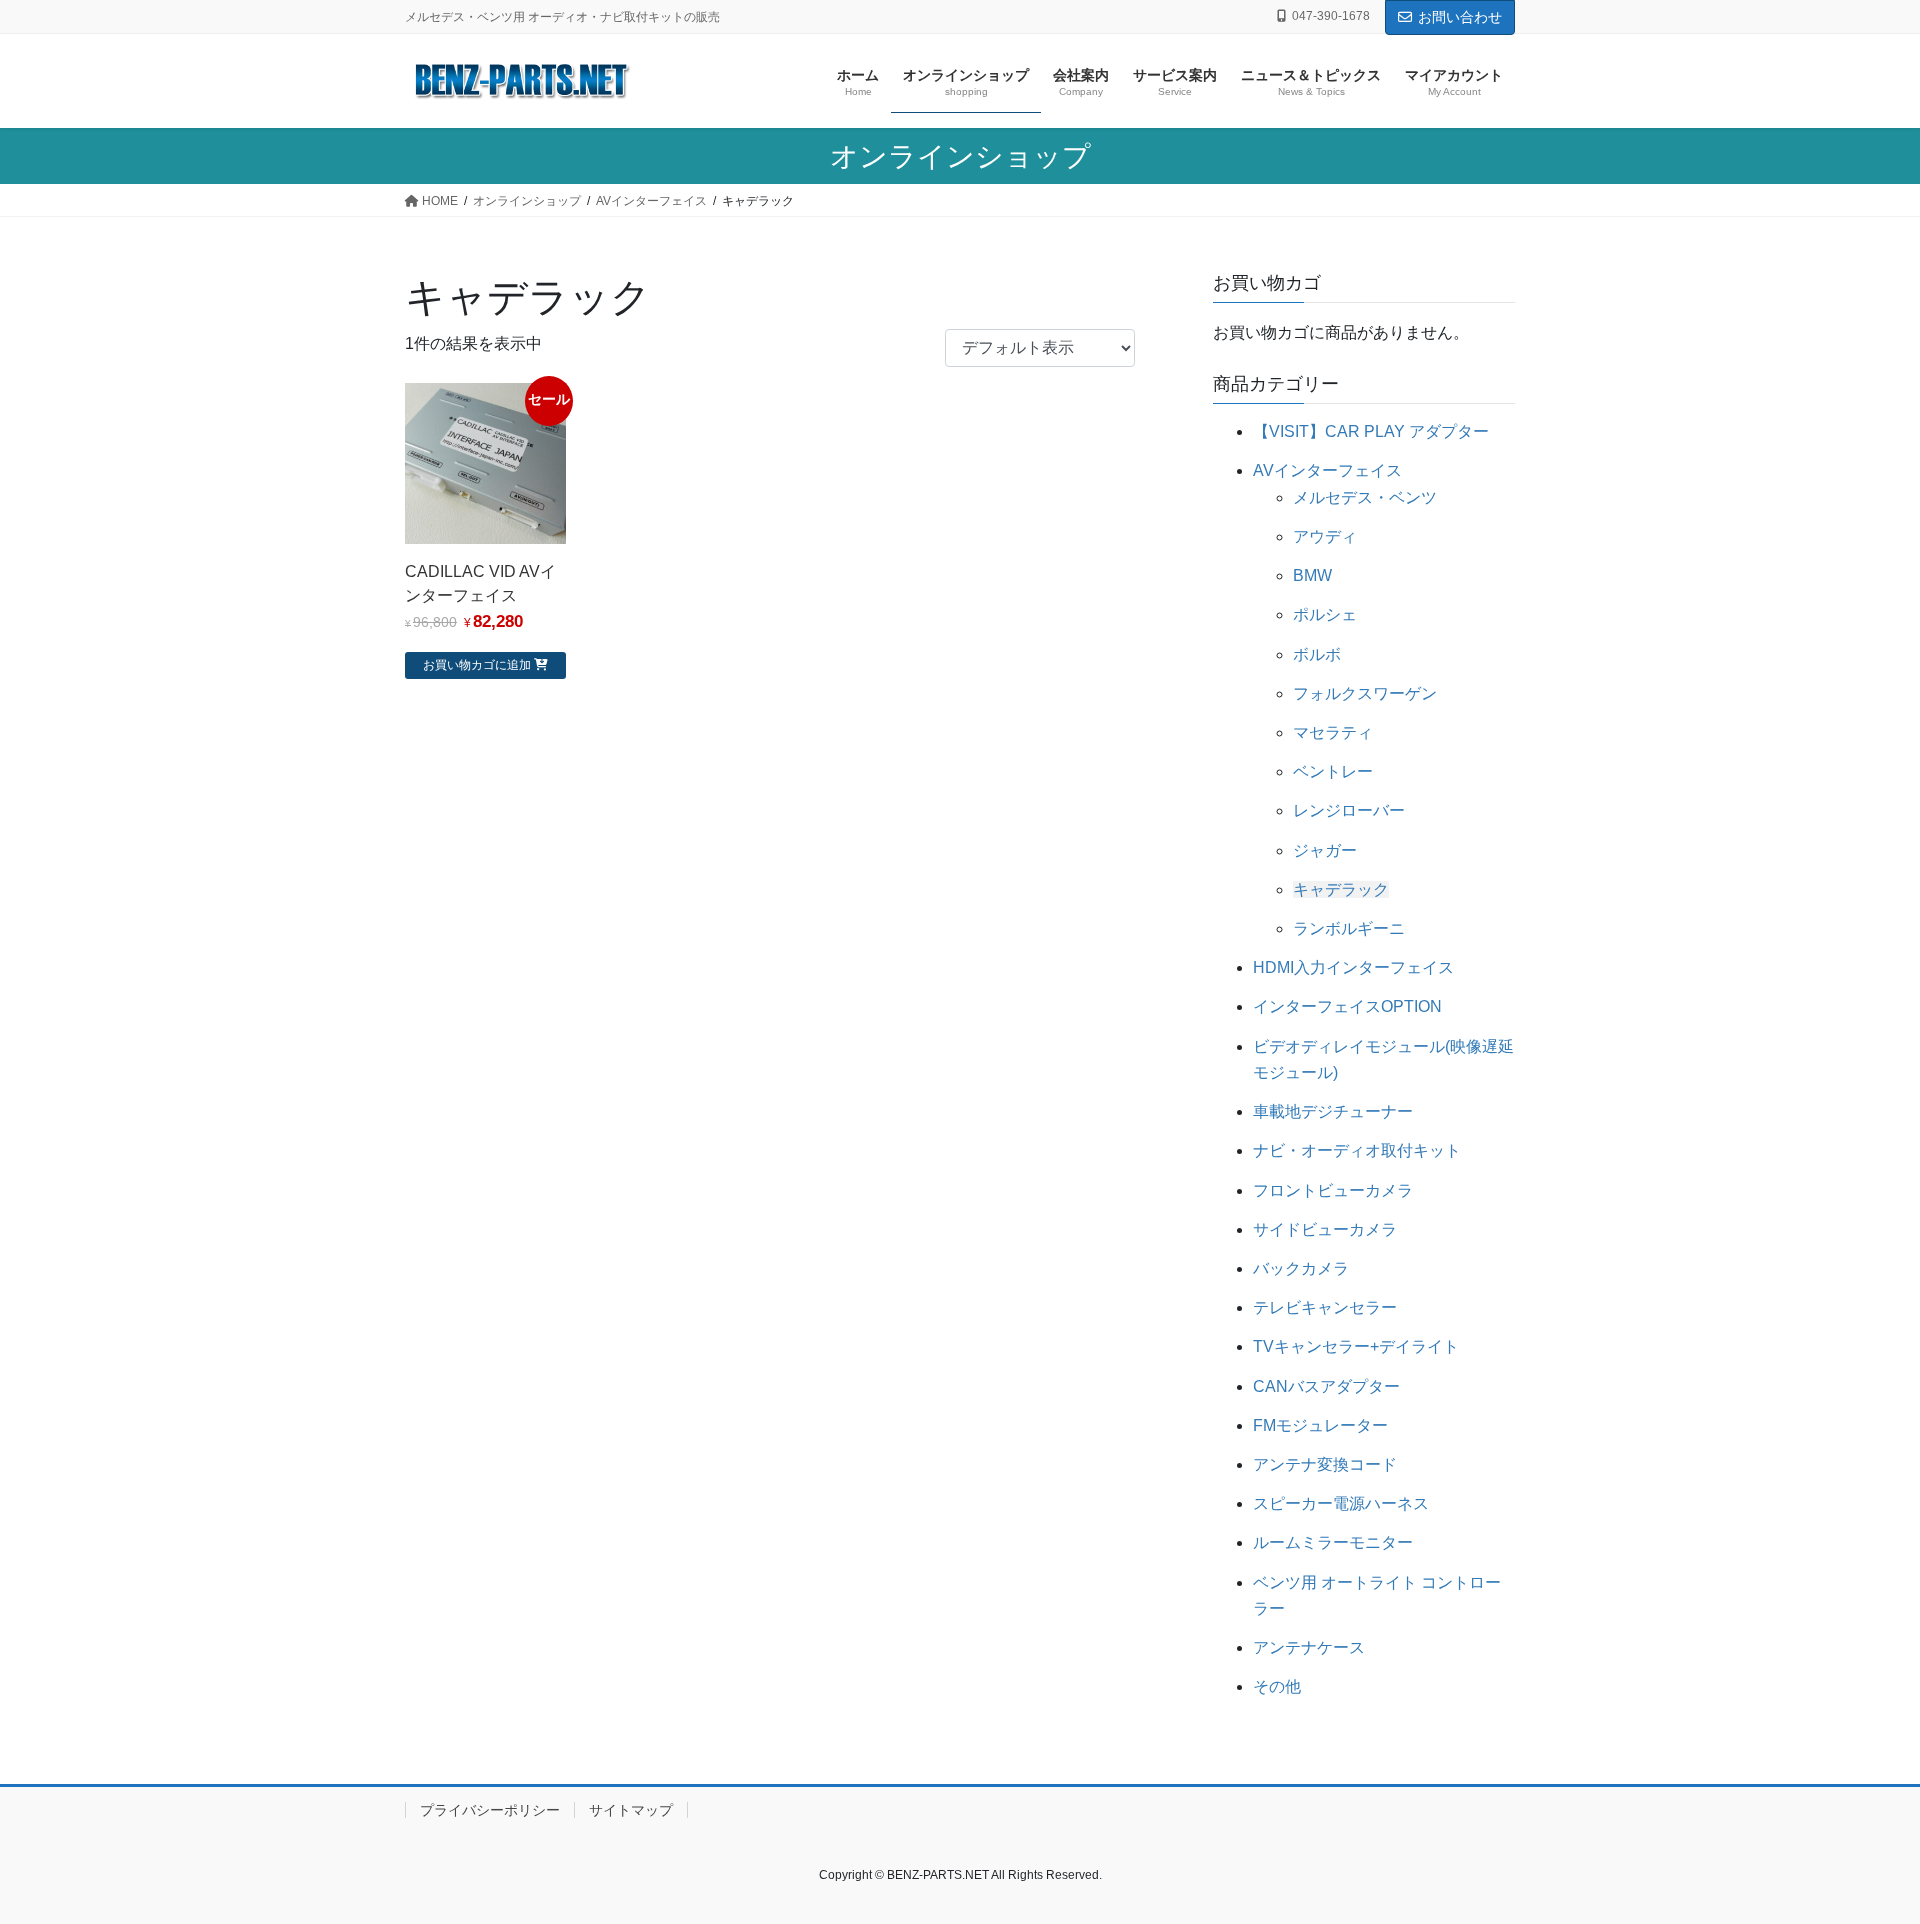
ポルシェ (1325, 614)
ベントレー (1333, 771)
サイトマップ (631, 1810)
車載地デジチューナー (1333, 1111)
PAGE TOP (1858, 1848)
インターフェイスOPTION (1347, 1006)
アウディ (1325, 536)
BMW (1312, 575)
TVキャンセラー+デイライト (1356, 1346)
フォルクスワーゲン (1365, 693)
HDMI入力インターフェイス (1353, 967)
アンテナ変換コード (1325, 1464)
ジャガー (1325, 850)
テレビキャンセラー (1325, 1307)
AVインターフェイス (1327, 470)
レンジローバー (1349, 810)
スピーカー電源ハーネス (1341, 1503)
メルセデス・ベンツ (1365, 497)
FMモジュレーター (1320, 1425)
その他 (1277, 1686)
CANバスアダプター (1326, 1386)
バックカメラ (1301, 1268)
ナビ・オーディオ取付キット (1357, 1150)
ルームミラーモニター (1333, 1542)
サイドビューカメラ (1325, 1229)
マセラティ (1333, 732)
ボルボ (1317, 654)
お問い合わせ (1460, 17)
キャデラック (1341, 889)
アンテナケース (1309, 1647)
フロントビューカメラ (1333, 1190)
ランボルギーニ (1349, 928)
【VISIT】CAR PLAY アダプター (1371, 431)
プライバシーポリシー (490, 1810)
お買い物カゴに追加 (477, 665)
